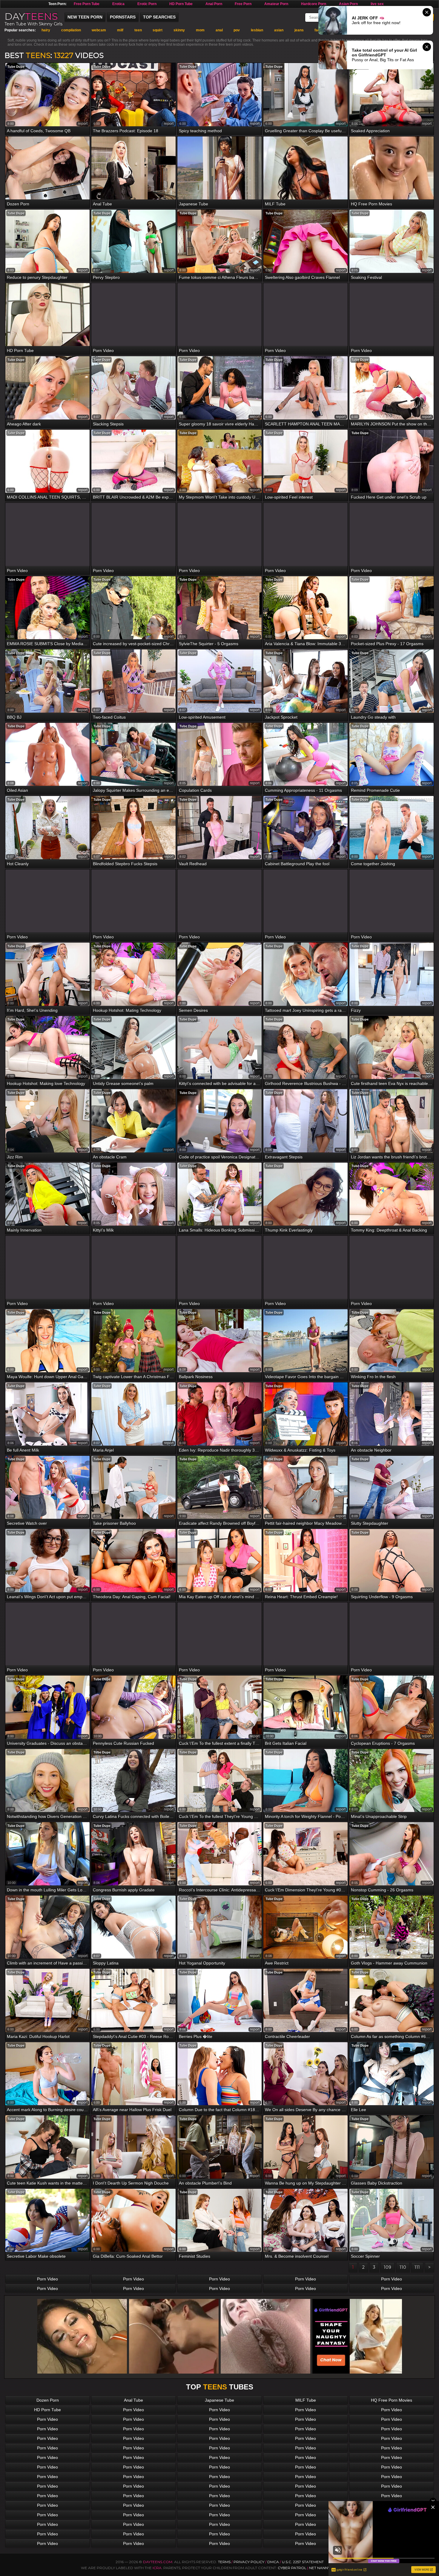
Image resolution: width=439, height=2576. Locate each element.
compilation (71, 30)
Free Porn (243, 4)
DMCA (273, 2562)
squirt (158, 30)
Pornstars (123, 17)
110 (403, 2267)
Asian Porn (348, 4)
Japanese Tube (219, 2400)
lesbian (257, 30)
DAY (31, 16)
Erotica (118, 4)
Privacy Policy (249, 2562)
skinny (179, 30)
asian (279, 30)
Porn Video (47, 2279)
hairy (46, 30)
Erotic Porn (147, 4)
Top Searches (159, 17)
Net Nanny (320, 2568)
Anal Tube (133, 2400)
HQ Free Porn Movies (392, 2400)
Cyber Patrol (292, 2568)
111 (417, 2267)
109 (387, 2267)
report (83, 124)
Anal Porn (214, 4)
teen (138, 30)
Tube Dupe (16, 67)
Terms (224, 2562)
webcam (99, 30)
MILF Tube (306, 2400)
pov (237, 30)
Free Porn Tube (87, 4)
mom (200, 30)
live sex (377, 4)
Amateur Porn (276, 4)
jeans (299, 30)
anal (219, 30)
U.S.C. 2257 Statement (303, 2562)
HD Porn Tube (181, 4)
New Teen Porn (85, 17)
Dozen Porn (48, 2400)
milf (120, 30)
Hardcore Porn (314, 4)
